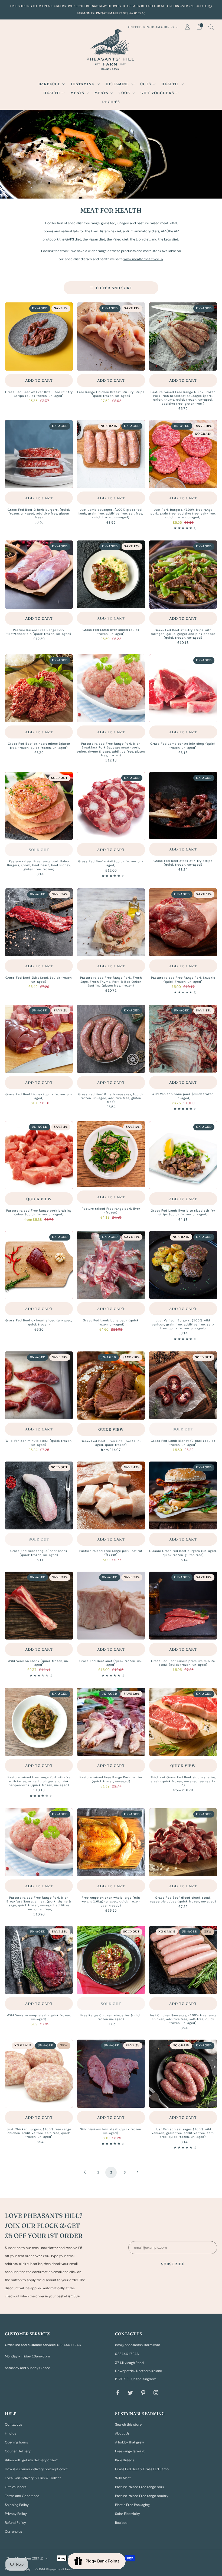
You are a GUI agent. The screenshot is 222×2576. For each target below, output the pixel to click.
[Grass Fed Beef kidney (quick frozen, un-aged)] (39, 1039)
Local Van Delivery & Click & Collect (33, 2478)
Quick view (39, 1199)
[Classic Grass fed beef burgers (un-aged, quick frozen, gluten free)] (183, 1495)
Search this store (128, 2425)
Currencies (13, 2532)
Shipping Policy (17, 2505)
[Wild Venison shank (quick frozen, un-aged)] (39, 1606)
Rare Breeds (125, 2460)
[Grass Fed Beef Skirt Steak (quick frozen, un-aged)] (39, 922)
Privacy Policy (16, 2514)
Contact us (14, 2425)
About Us (122, 2433)
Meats (77, 93)
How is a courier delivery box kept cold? (37, 2469)
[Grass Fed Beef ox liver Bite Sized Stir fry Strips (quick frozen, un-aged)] (39, 336)
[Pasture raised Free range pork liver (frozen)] (111, 1154)
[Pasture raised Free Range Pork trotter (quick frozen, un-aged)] (111, 1722)
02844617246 (127, 2354)
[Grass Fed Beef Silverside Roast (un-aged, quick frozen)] (111, 1386)
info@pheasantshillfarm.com (138, 2345)
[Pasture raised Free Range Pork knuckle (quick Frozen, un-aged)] (183, 922)
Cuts (146, 84)
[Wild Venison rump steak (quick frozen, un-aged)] (39, 1960)
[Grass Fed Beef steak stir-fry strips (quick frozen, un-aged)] (183, 806)
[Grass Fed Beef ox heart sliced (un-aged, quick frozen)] (39, 1265)
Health (170, 84)
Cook (124, 93)
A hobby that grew (130, 2442)
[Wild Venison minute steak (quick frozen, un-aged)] (39, 1385)
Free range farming (130, 2451)
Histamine (83, 84)
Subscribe (173, 2264)
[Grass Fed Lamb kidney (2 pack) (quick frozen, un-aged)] (183, 1385)
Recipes (111, 102)
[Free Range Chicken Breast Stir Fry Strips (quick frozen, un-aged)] (111, 336)
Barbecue (50, 84)
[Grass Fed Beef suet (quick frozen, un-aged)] (111, 1606)
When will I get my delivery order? (32, 2460)
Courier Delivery (18, 2451)
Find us (10, 2433)
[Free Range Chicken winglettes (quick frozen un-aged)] (111, 1960)
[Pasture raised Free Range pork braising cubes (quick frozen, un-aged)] (39, 1155)
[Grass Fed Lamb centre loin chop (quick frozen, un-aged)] (183, 688)
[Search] (211, 27)
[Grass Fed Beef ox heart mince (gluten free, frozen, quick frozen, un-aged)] (39, 688)
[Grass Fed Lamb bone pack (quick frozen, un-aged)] (111, 1265)
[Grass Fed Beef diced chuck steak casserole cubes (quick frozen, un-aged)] (183, 1842)
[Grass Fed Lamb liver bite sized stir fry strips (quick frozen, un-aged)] (183, 1155)
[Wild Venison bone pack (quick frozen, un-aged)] (183, 1039)
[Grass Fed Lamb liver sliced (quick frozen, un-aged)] (111, 574)
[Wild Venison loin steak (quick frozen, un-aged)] (111, 2074)
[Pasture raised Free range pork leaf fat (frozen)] (111, 1495)
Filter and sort (114, 288)
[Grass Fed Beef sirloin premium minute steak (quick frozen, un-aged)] (183, 1606)
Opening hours (16, 2442)
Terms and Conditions (22, 2496)
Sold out (39, 850)
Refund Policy (15, 2523)
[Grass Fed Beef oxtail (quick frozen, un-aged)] (111, 806)
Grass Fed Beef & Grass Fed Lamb (142, 2469)
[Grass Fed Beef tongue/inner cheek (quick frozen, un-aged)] (39, 1495)
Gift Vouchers (157, 93)
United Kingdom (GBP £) (151, 27)
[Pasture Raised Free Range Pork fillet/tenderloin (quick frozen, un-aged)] (39, 574)
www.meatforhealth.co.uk (143, 259)
